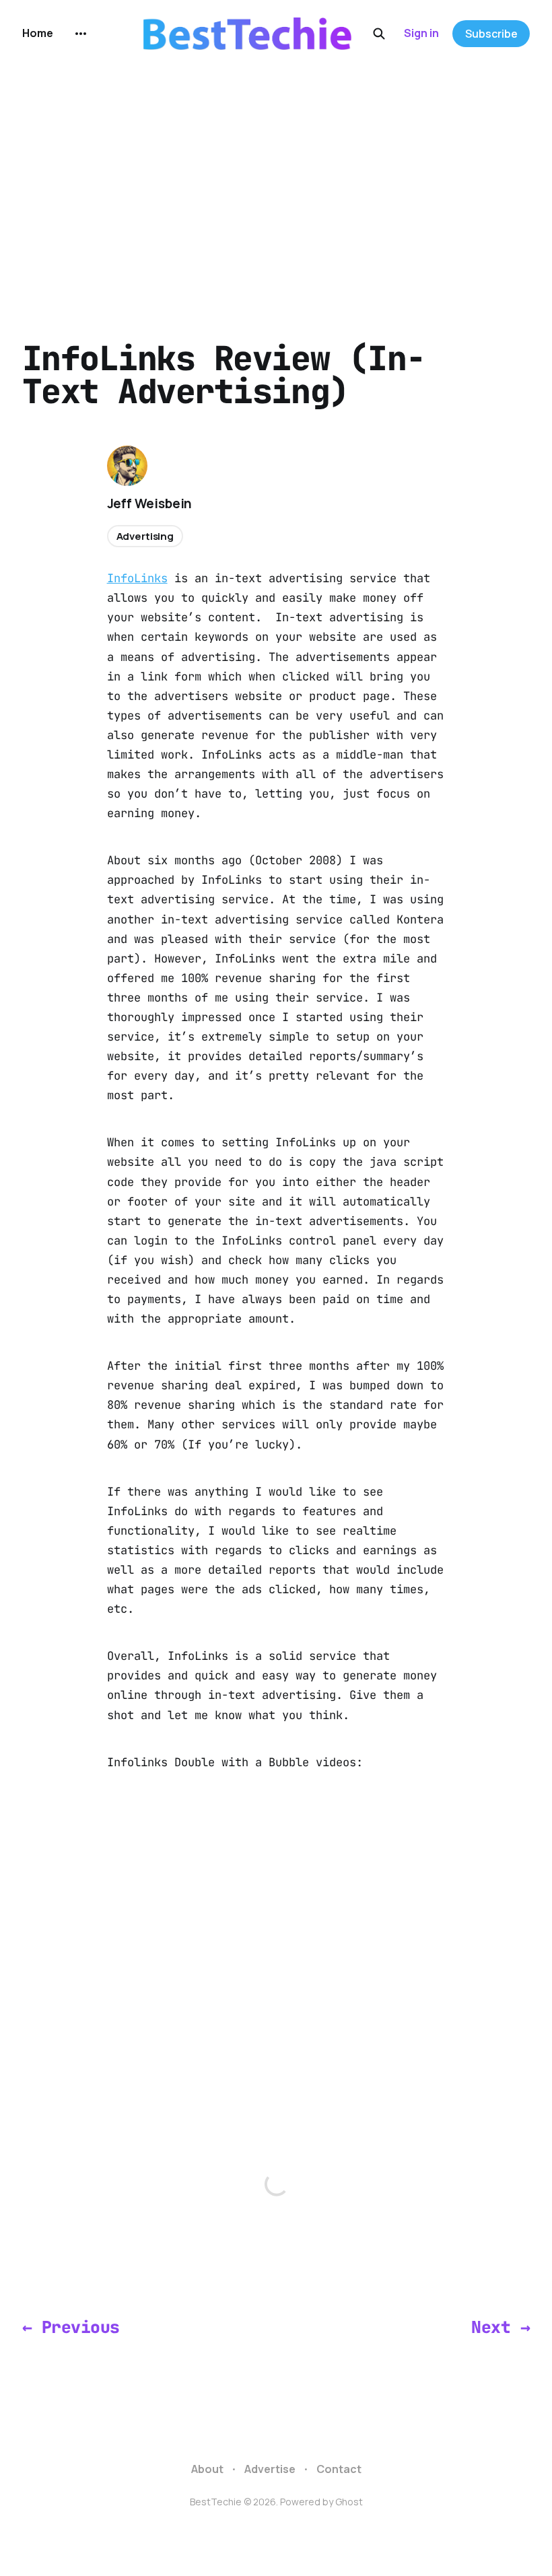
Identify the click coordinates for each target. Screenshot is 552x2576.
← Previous (71, 2327)
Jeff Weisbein (150, 503)
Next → (501, 2327)
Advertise (270, 2469)
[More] (81, 34)
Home (38, 33)
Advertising (145, 536)
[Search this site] (379, 34)
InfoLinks (137, 578)
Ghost (349, 2502)
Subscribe (491, 34)
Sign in (421, 33)
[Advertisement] (276, 168)
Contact (339, 2469)
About (207, 2469)
